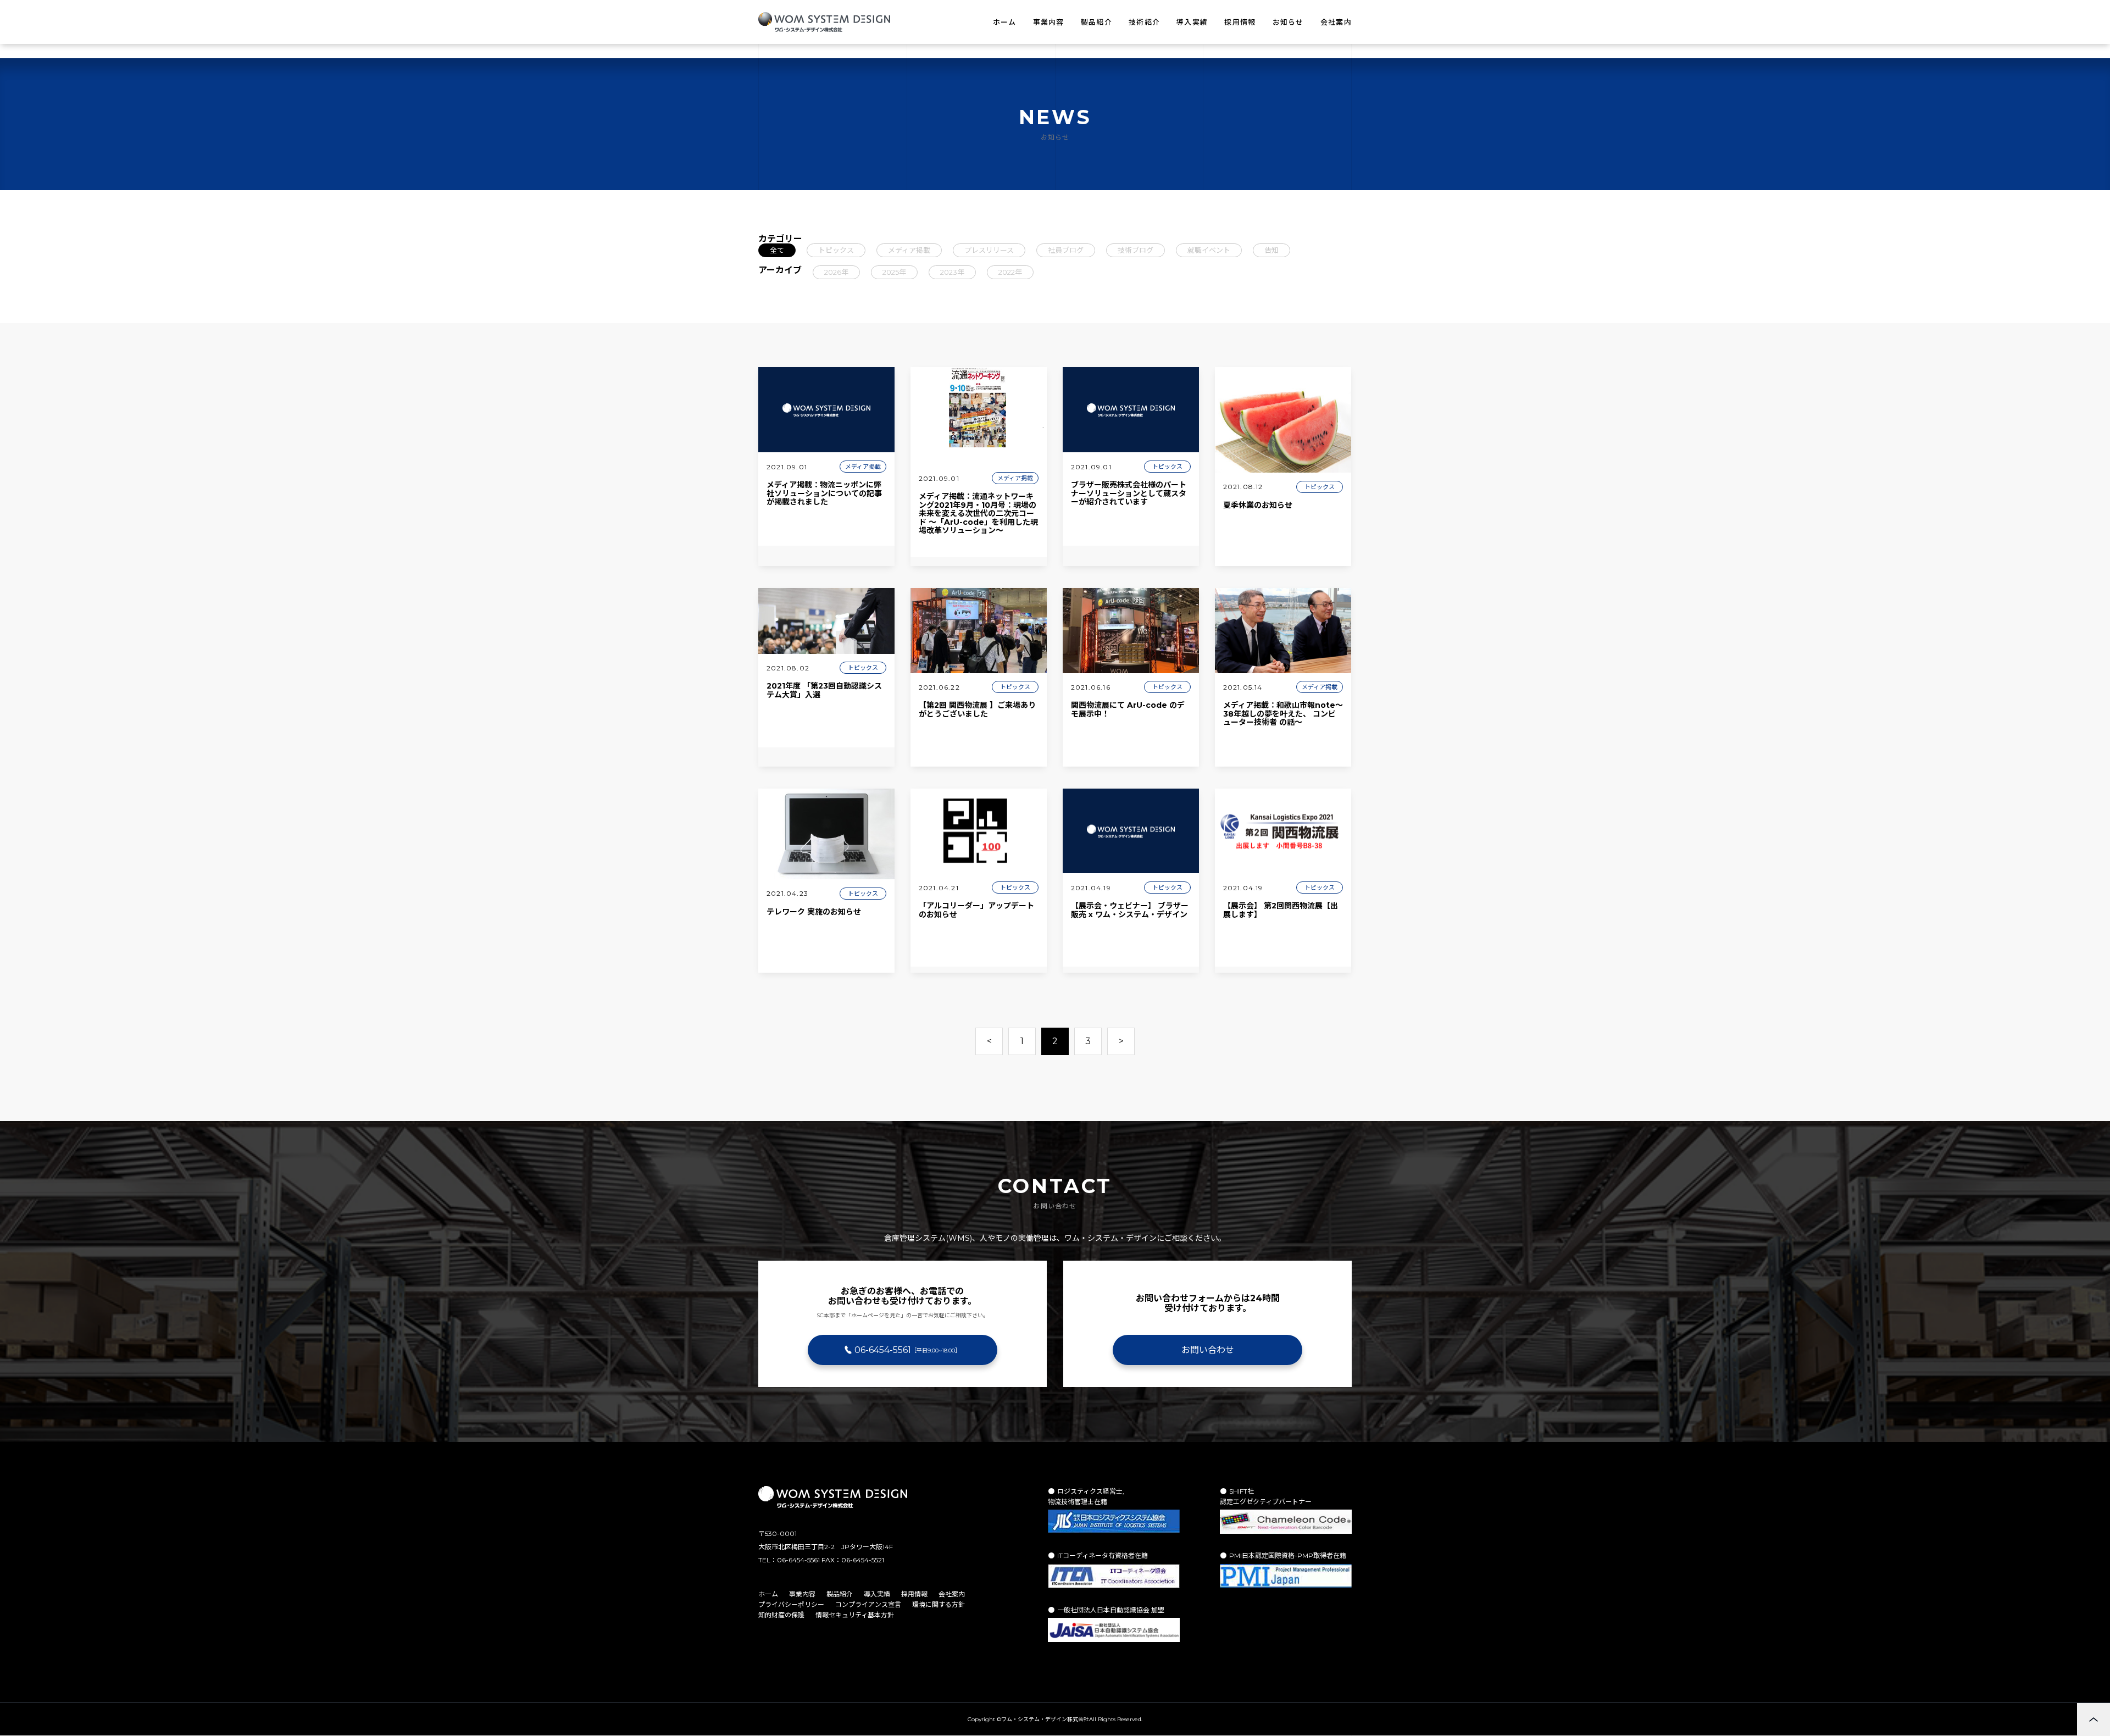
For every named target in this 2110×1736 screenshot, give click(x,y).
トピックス (836, 250)
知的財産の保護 (781, 1615)
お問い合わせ (1208, 1350)
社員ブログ (1066, 250)
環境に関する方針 (939, 1604)
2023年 (952, 272)
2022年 (1010, 272)
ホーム (1005, 22)
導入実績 (1192, 22)
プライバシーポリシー (791, 1604)
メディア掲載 (909, 250)
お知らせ (1288, 22)
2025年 (894, 272)
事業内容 (1049, 22)
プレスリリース (989, 250)
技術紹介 (1144, 22)
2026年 (836, 272)
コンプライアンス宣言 (868, 1604)
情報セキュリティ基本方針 (855, 1615)
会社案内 (1336, 22)
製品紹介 (1096, 22)
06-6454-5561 (907, 1350)
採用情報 (1240, 22)
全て (777, 250)
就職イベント (1209, 250)
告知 (1271, 250)
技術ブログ (1135, 250)
